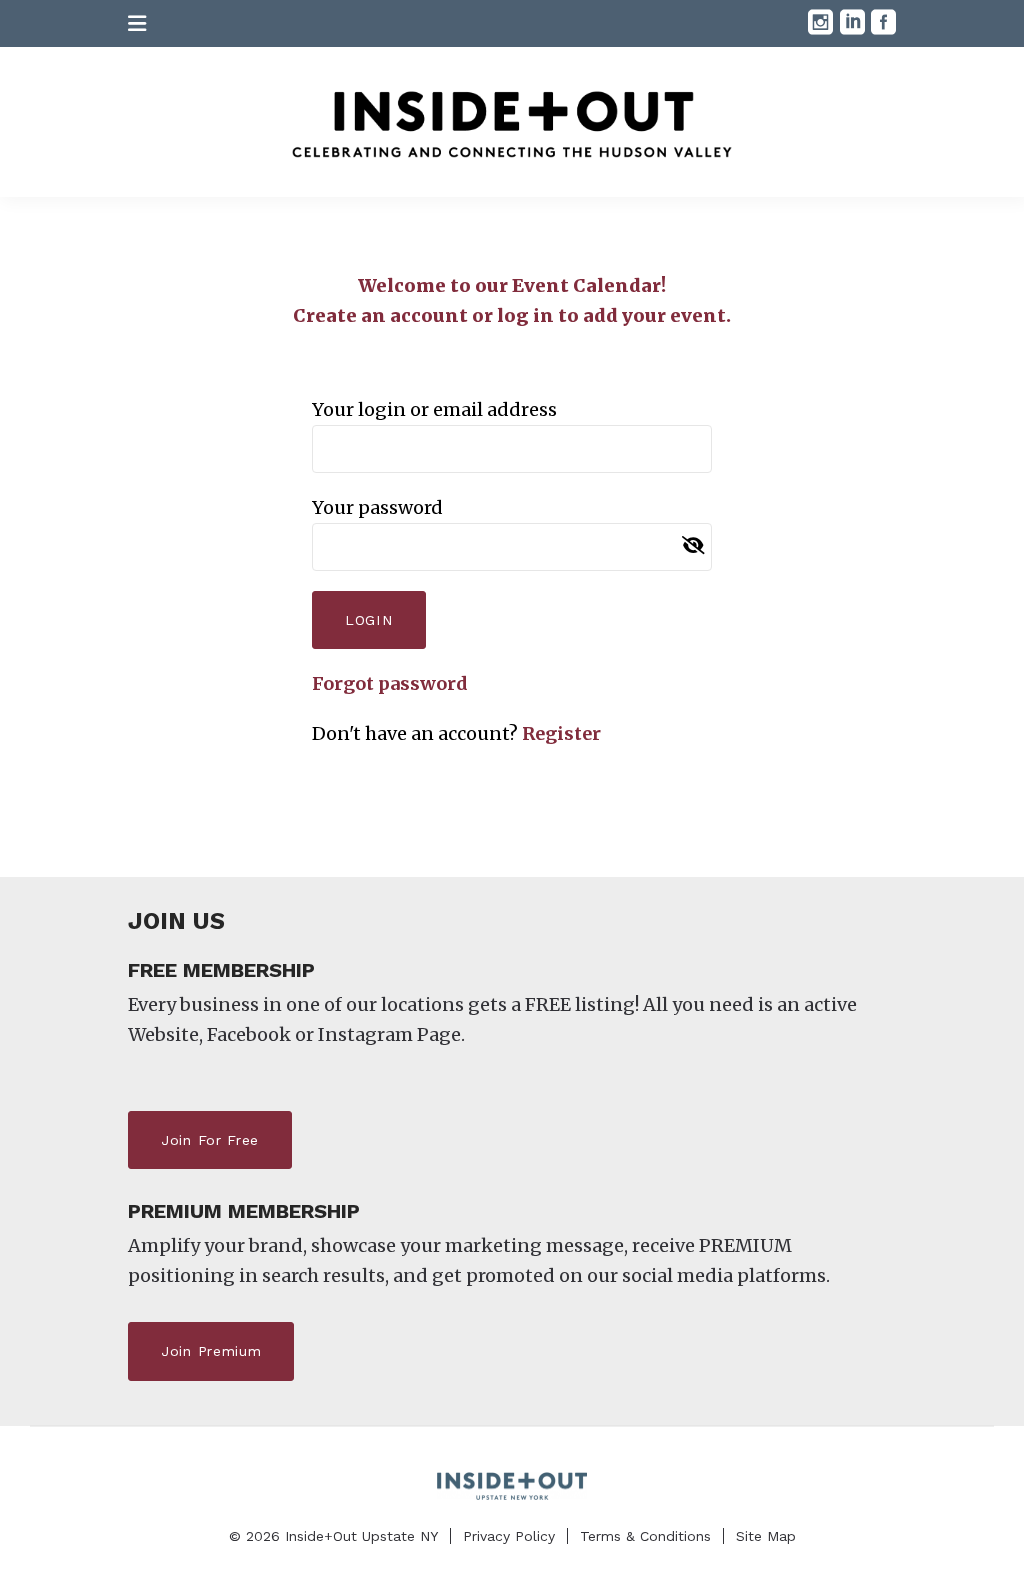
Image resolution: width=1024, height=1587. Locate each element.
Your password (377, 507)
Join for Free (210, 1140)
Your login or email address (434, 409)
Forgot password (390, 683)
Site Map (766, 1536)
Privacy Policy (509, 1536)
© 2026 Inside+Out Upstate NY (333, 1536)
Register (561, 733)
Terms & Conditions (645, 1536)
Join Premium (211, 1351)
